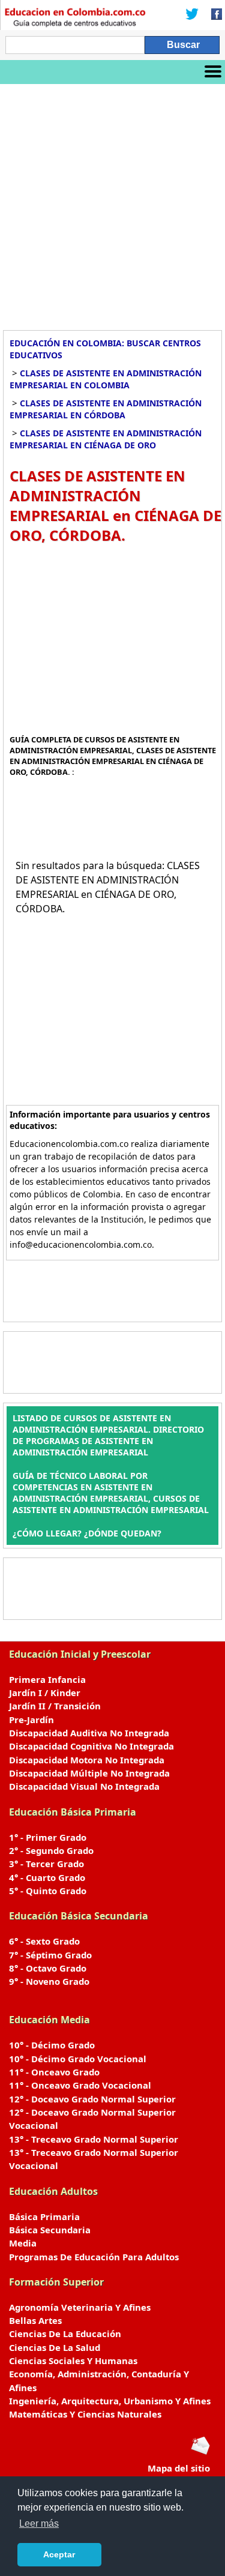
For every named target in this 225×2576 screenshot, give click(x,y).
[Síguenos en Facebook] (213, 15)
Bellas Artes (35, 2320)
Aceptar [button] (59, 2554)
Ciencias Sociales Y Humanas (73, 2361)
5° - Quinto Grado (48, 1891)
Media (23, 2243)
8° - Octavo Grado (48, 1968)
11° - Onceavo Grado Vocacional (80, 2085)
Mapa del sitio (179, 2468)
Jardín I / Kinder (45, 1693)
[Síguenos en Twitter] (192, 15)
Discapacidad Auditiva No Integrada (89, 1733)
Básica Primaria (44, 2216)
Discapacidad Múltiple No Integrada (89, 1773)
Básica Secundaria (50, 2230)
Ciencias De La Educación (65, 2334)
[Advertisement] (112, 203)
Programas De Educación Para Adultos (94, 2257)
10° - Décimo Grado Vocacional (78, 2059)
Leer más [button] (39, 2523)
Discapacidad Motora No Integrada (87, 1760)
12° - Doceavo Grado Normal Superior (92, 2099)
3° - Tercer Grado (46, 1864)
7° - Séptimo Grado (50, 1955)
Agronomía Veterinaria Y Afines (80, 2307)
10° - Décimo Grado (52, 2045)
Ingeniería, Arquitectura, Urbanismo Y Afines (110, 2401)
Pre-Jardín (31, 1720)
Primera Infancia (47, 1679)
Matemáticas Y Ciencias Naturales (85, 2414)
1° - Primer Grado (48, 1837)
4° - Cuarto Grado (47, 1877)
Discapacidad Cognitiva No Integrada (91, 1746)
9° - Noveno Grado (49, 1981)
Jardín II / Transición (55, 1706)
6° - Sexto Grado (44, 1941)
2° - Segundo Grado (51, 1850)
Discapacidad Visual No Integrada (84, 1786)
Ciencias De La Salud (55, 2347)
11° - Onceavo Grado (54, 2072)
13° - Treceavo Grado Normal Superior (94, 2139)
